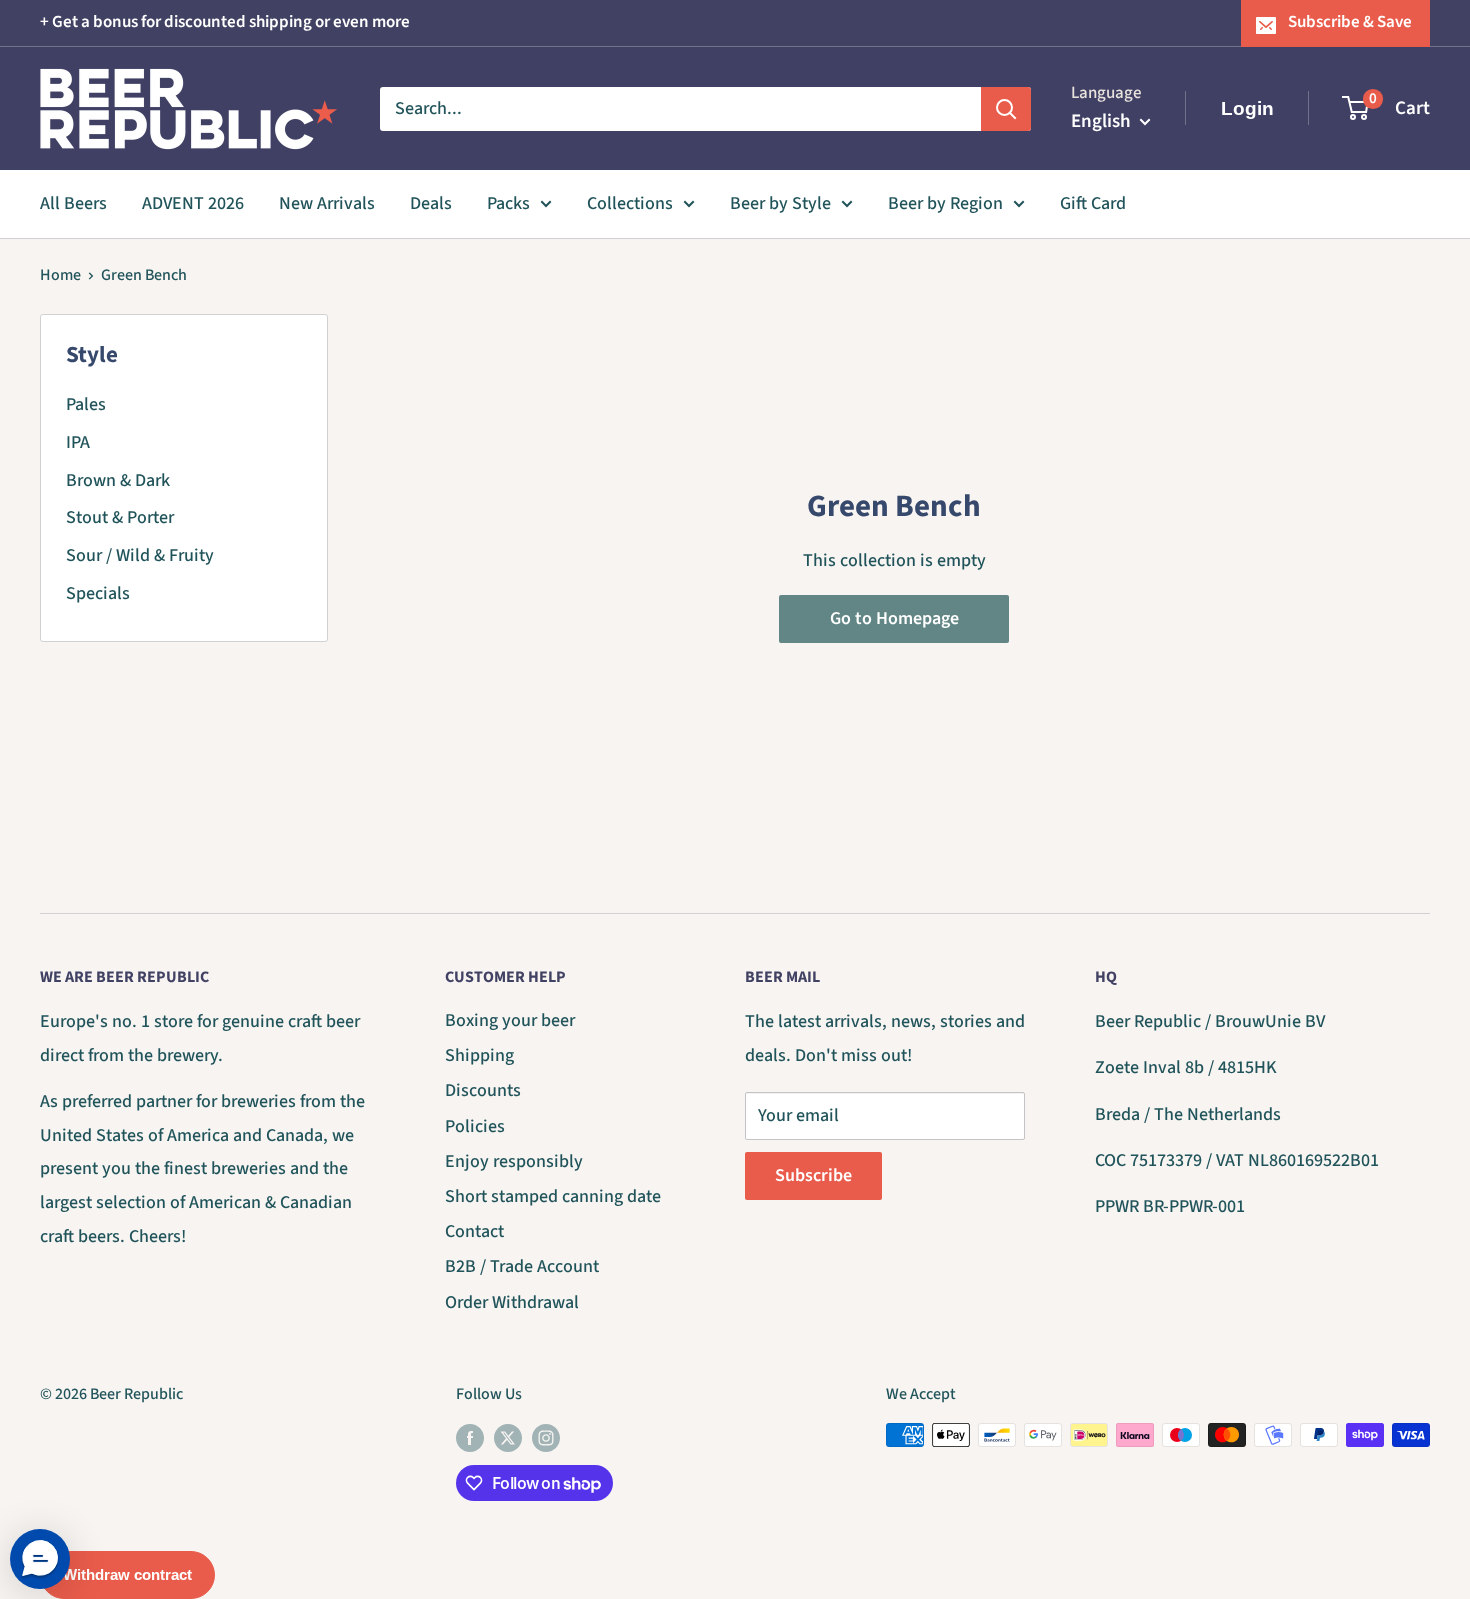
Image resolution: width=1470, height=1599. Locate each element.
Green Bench (144, 275)
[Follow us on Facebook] (470, 1438)
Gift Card (1093, 203)
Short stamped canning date (553, 1196)
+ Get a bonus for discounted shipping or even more (225, 22)
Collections (630, 203)
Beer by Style (780, 203)
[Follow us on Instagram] (546, 1438)
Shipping (479, 1055)
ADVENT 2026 (193, 203)
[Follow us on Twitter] (508, 1438)
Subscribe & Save (1350, 22)
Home (60, 275)
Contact (474, 1231)
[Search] (1006, 108)
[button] (40, 1559)
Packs (508, 203)
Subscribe (813, 1175)
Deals (431, 203)
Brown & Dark (118, 480)
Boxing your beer (510, 1020)
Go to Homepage (894, 618)
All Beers (73, 203)
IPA (78, 442)
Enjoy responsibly (514, 1161)
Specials (98, 593)
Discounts (483, 1090)
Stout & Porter (120, 517)
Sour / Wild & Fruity (140, 555)
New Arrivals (327, 203)
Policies (475, 1126)
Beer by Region (945, 203)
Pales (86, 404)
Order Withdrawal (512, 1302)
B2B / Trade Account (522, 1266)
